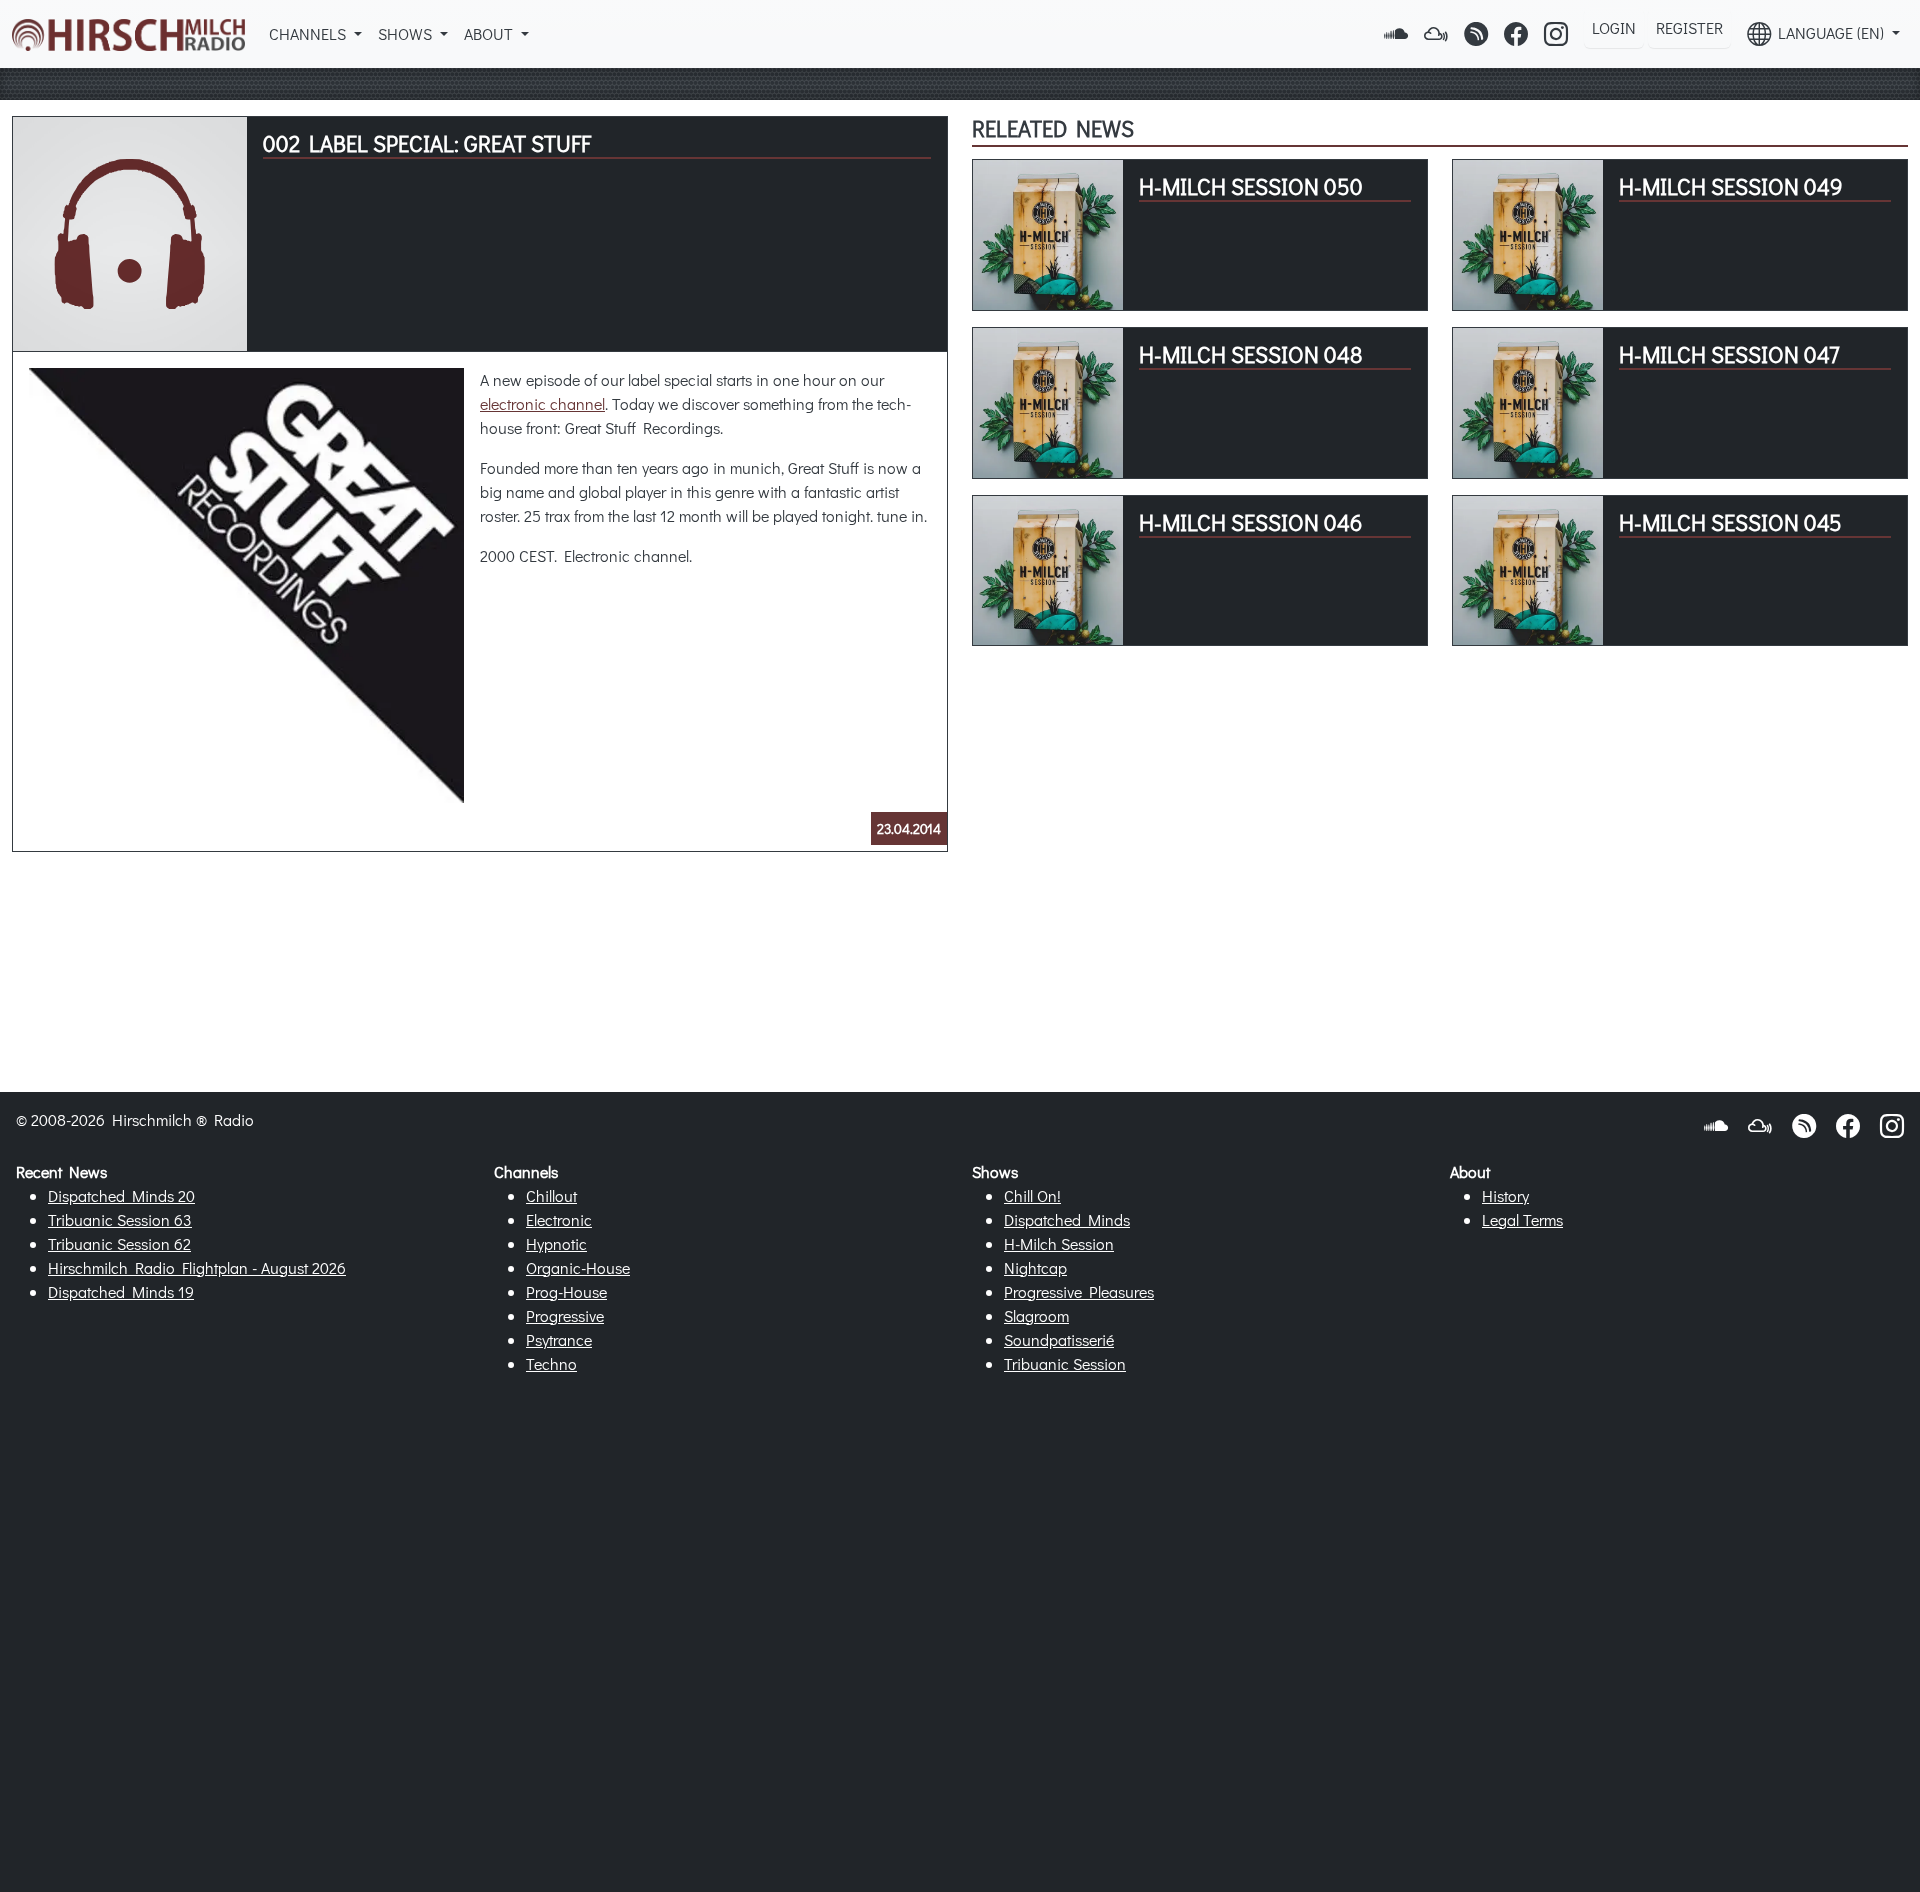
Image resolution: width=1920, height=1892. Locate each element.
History (1505, 1195)
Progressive (565, 1315)
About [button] (490, 33)
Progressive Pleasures (1079, 1291)
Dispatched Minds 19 (121, 1291)
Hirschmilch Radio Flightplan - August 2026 (197, 1267)
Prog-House (566, 1291)
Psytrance (559, 1339)
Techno (551, 1363)
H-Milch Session (1059, 1243)
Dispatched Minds (1067, 1219)
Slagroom (1036, 1315)
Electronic (559, 1219)
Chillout (551, 1195)
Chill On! (1032, 1195)
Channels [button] (309, 33)
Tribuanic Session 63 (120, 1219)
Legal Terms (1522, 1219)
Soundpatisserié (1059, 1339)
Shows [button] (407, 33)
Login (1614, 27)
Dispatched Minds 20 (121, 1195)
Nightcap (1035, 1267)
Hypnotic (556, 1243)
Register (1689, 27)
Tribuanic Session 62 (119, 1243)
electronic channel (542, 403)
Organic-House (578, 1267)
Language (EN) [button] (1829, 32)
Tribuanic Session (1065, 1363)
